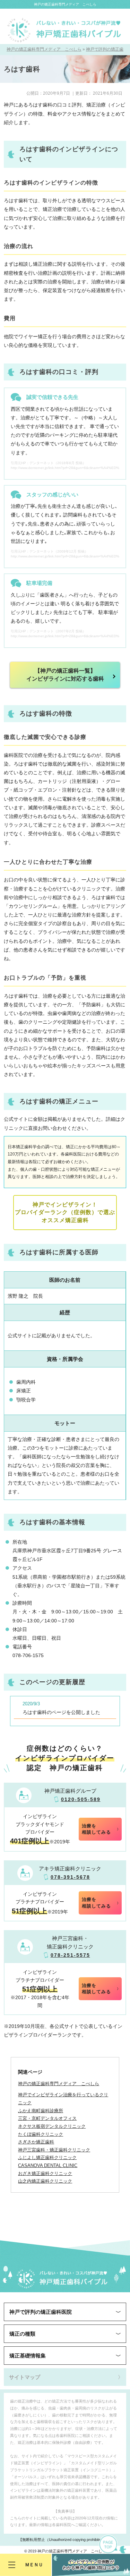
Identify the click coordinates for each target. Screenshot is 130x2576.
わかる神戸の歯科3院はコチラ (91, 2565)
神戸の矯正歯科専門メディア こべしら (65, 4)
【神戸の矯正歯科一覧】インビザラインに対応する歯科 (65, 675)
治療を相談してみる (96, 1829)
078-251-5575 (70, 1955)
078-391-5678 (70, 1877)
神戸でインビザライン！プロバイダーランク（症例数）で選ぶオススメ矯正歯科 (65, 1212)
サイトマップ (25, 2377)
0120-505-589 (81, 1799)
